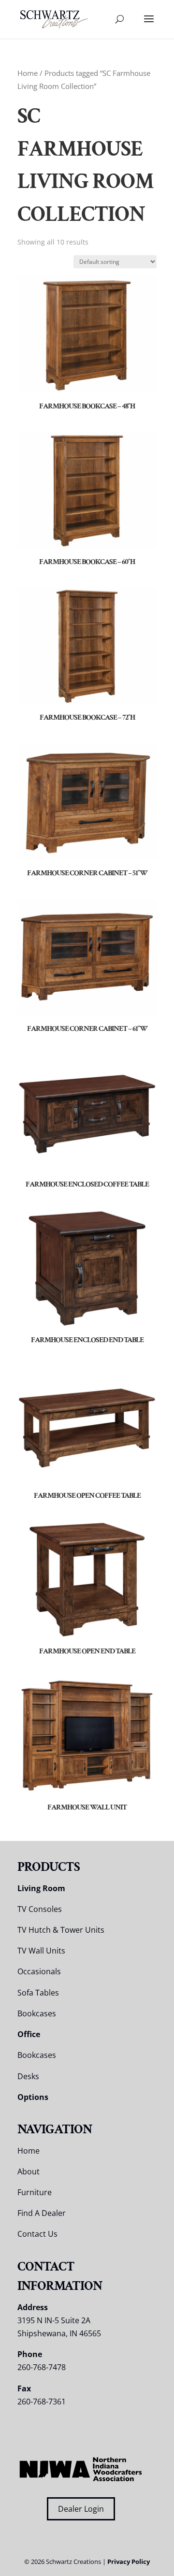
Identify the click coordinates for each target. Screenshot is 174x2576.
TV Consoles (40, 1909)
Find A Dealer (42, 2213)
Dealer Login (81, 2509)
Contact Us (37, 2234)
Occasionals (39, 1971)
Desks (28, 2076)
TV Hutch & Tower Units (61, 1930)
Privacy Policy (129, 2562)
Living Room (41, 1888)
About (29, 2171)
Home (28, 73)
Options (33, 2097)
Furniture (35, 2192)
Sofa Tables (38, 1993)
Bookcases (37, 2013)
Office (29, 2034)
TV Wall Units (41, 1951)
